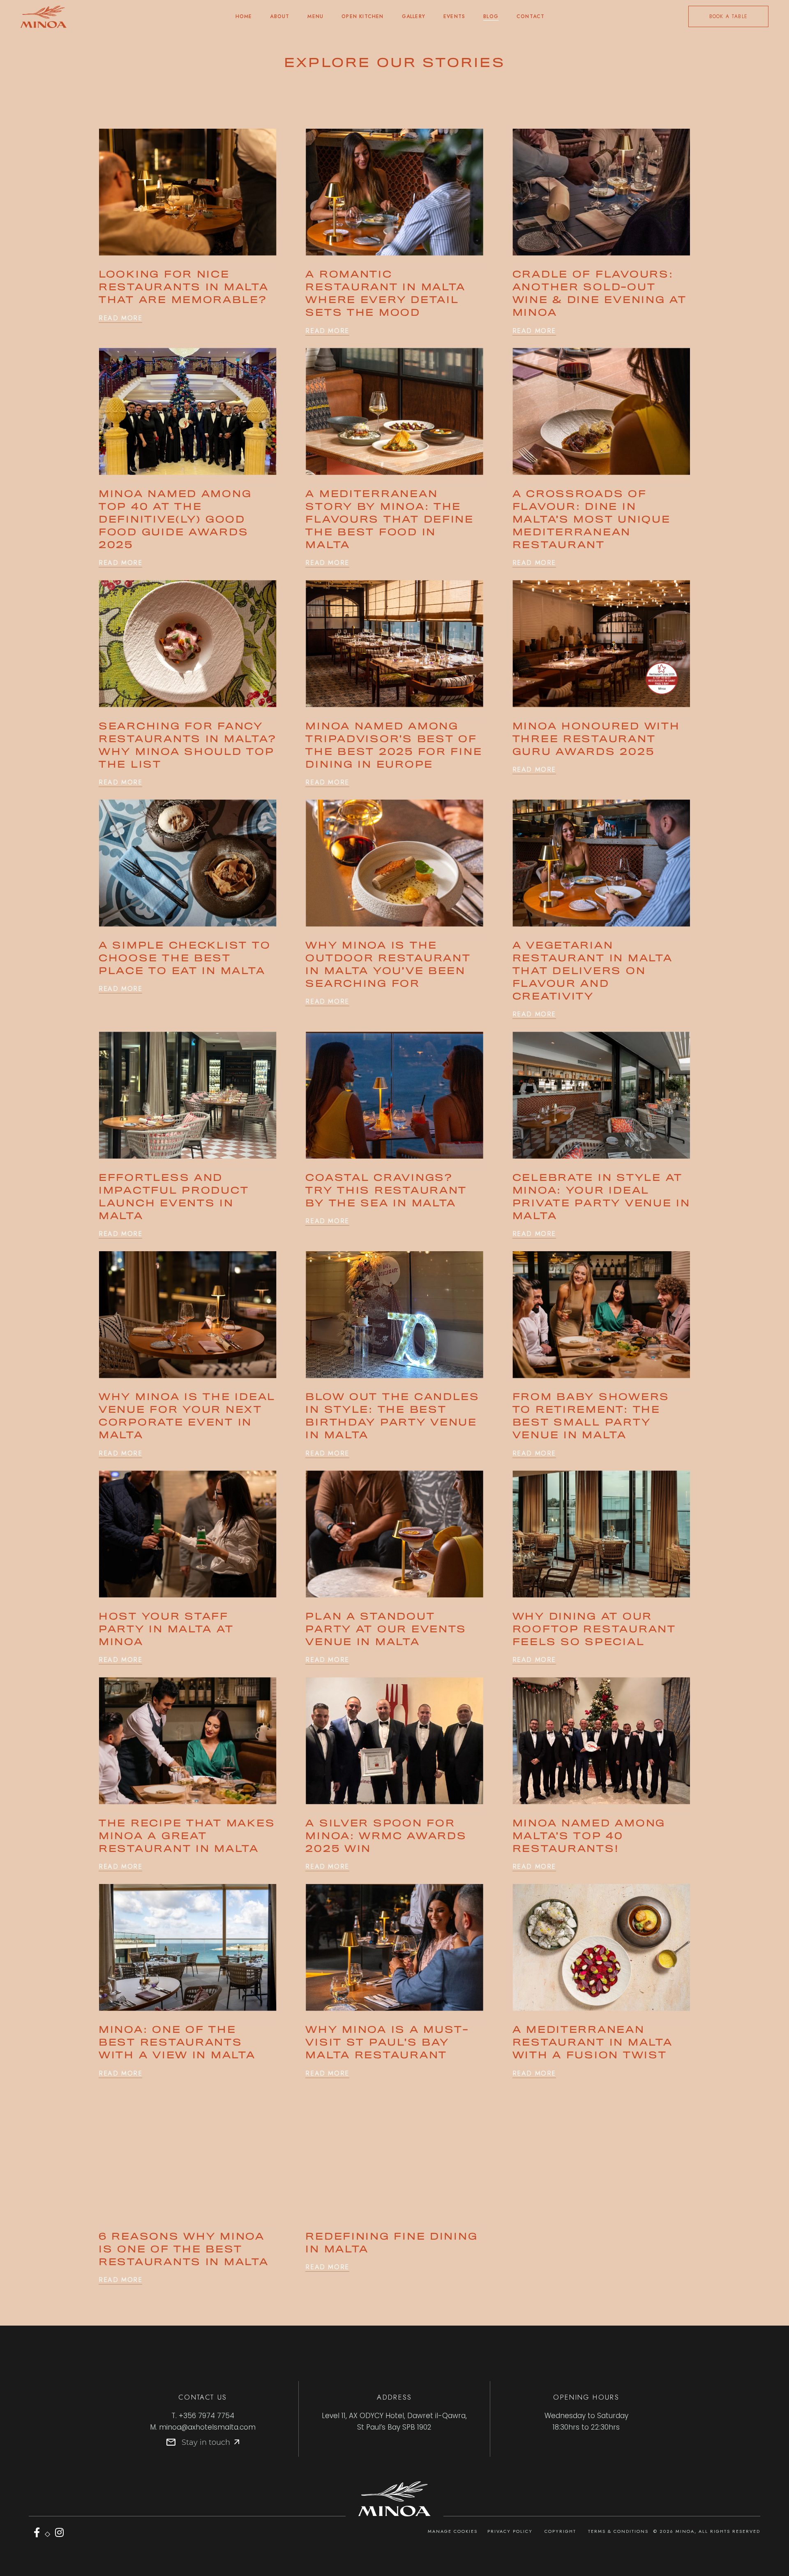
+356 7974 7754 (206, 2416)
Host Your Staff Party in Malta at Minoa (166, 1630)
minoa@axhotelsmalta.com (207, 2427)
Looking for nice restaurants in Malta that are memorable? (184, 288)
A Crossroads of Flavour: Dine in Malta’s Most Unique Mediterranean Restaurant (592, 520)
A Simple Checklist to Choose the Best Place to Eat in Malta (185, 959)
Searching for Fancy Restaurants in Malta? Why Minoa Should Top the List (187, 746)
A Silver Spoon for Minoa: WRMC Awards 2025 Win (386, 1837)
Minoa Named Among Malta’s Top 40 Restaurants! (589, 1837)
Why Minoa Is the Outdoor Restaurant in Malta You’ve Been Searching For (388, 965)
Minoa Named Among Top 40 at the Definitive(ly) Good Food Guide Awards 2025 (175, 520)
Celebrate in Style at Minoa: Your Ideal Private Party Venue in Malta (601, 1197)
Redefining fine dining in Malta (391, 2243)
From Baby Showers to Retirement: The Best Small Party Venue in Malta (591, 1416)
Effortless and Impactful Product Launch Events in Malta (174, 1197)
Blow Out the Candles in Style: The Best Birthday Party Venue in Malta (392, 1416)
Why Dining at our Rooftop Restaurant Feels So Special (594, 1630)
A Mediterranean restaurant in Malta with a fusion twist (593, 2043)
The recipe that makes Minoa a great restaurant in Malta (187, 1837)
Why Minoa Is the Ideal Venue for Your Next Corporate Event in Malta (187, 1416)
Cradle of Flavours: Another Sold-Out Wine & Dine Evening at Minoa (600, 294)
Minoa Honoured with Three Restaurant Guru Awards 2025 (596, 739)
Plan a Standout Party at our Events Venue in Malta (386, 1630)
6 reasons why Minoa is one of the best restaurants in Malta (184, 2250)
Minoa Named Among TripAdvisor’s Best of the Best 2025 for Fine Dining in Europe (394, 746)
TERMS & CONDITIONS (618, 2531)
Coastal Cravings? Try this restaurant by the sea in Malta (386, 1191)
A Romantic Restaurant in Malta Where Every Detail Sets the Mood (385, 294)
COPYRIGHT (560, 2531)
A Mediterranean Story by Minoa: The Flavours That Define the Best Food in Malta (390, 520)
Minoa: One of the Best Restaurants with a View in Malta (177, 2043)
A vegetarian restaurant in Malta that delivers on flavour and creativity (593, 971)
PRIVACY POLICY (510, 2531)
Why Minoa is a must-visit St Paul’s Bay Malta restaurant (387, 2043)
